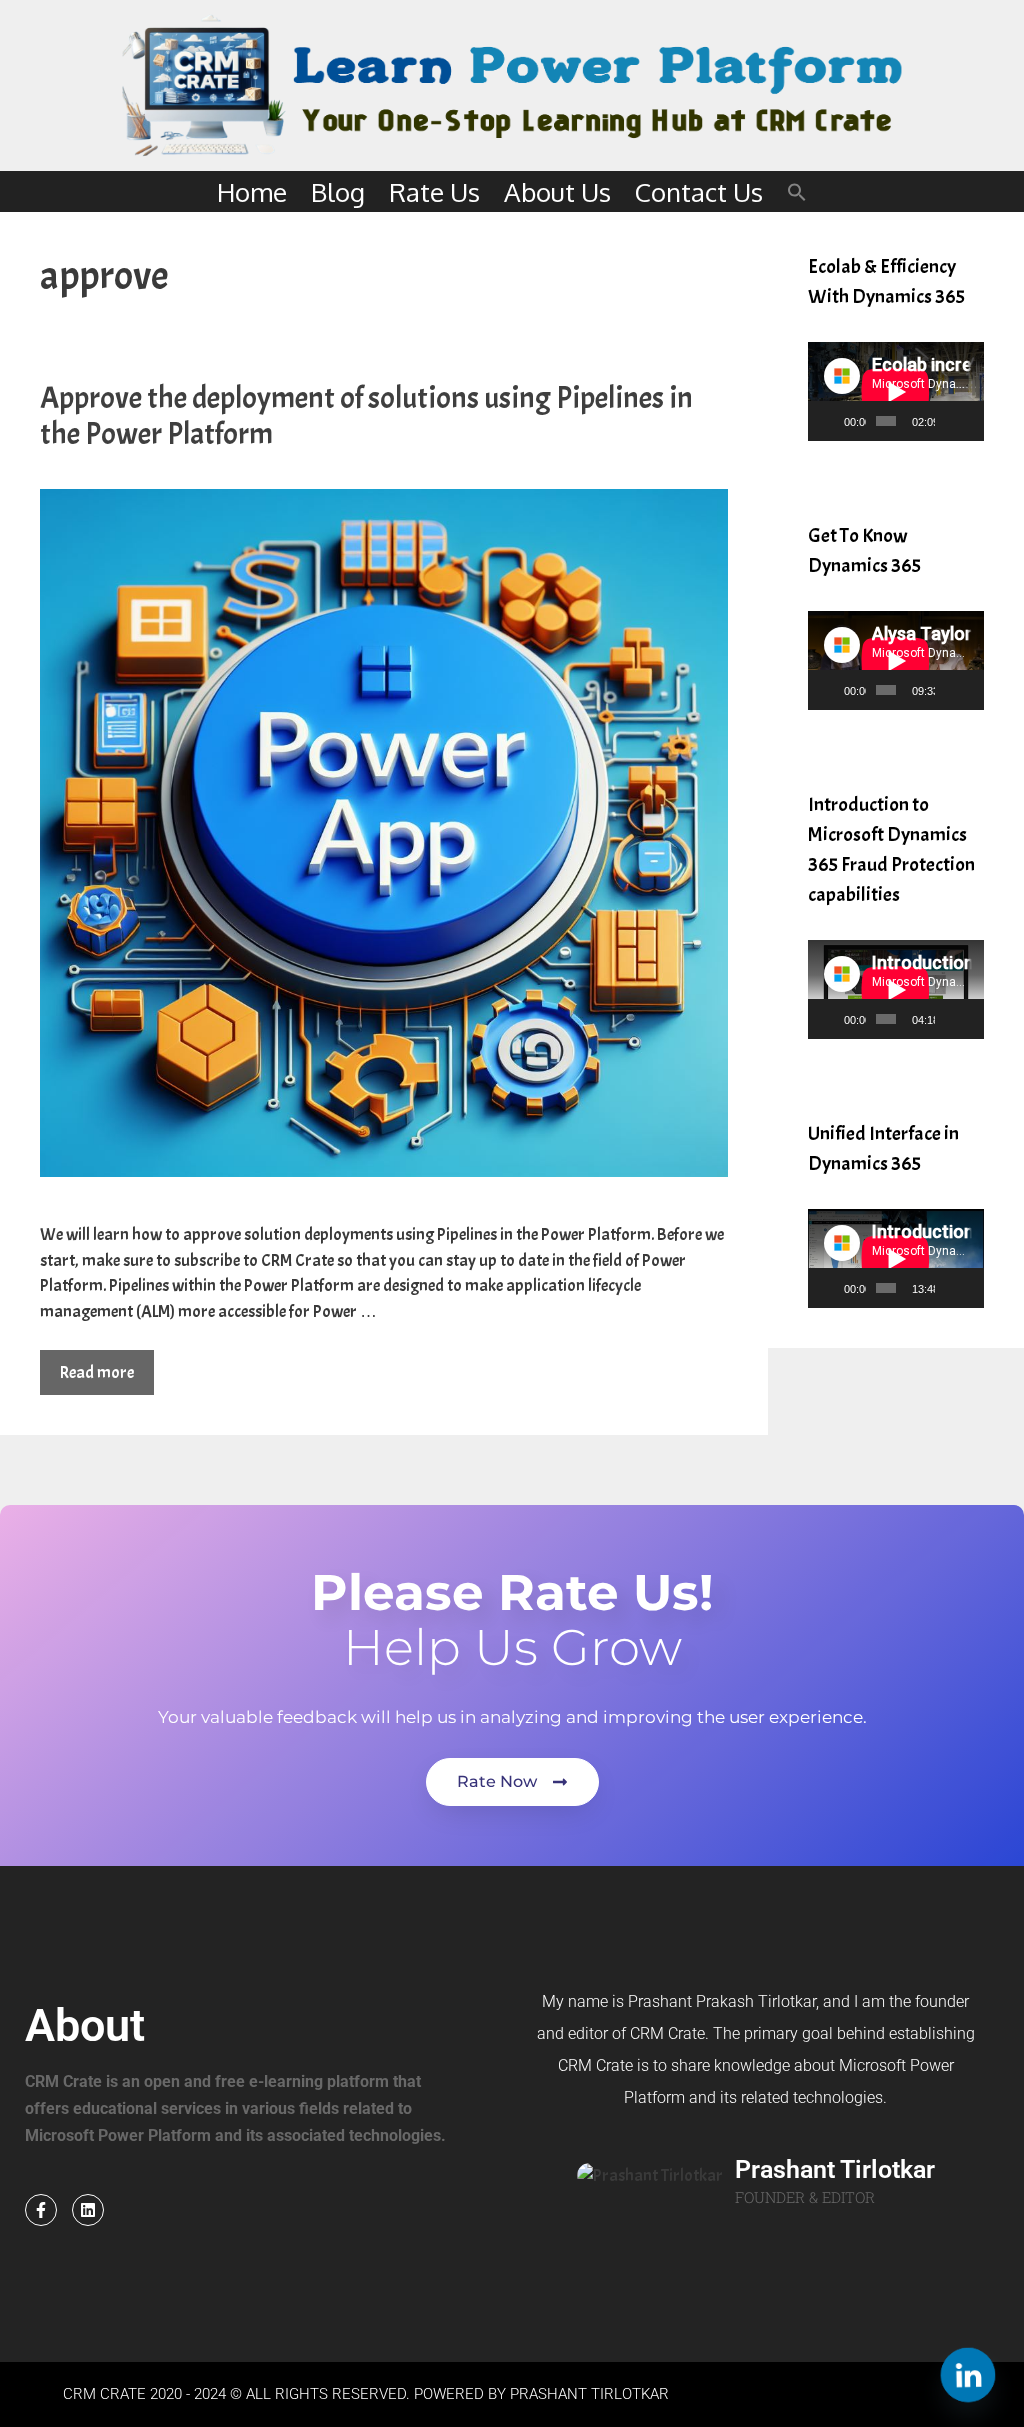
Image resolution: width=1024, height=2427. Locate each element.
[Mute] (951, 421)
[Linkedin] (88, 2210)
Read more (97, 1372)
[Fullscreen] (970, 421)
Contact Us (699, 191)
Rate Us (434, 191)
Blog (338, 191)
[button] (797, 191)
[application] (896, 391)
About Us (557, 191)
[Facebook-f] (41, 2210)
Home (252, 191)
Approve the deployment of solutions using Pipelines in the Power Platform (366, 416)
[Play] (834, 421)
